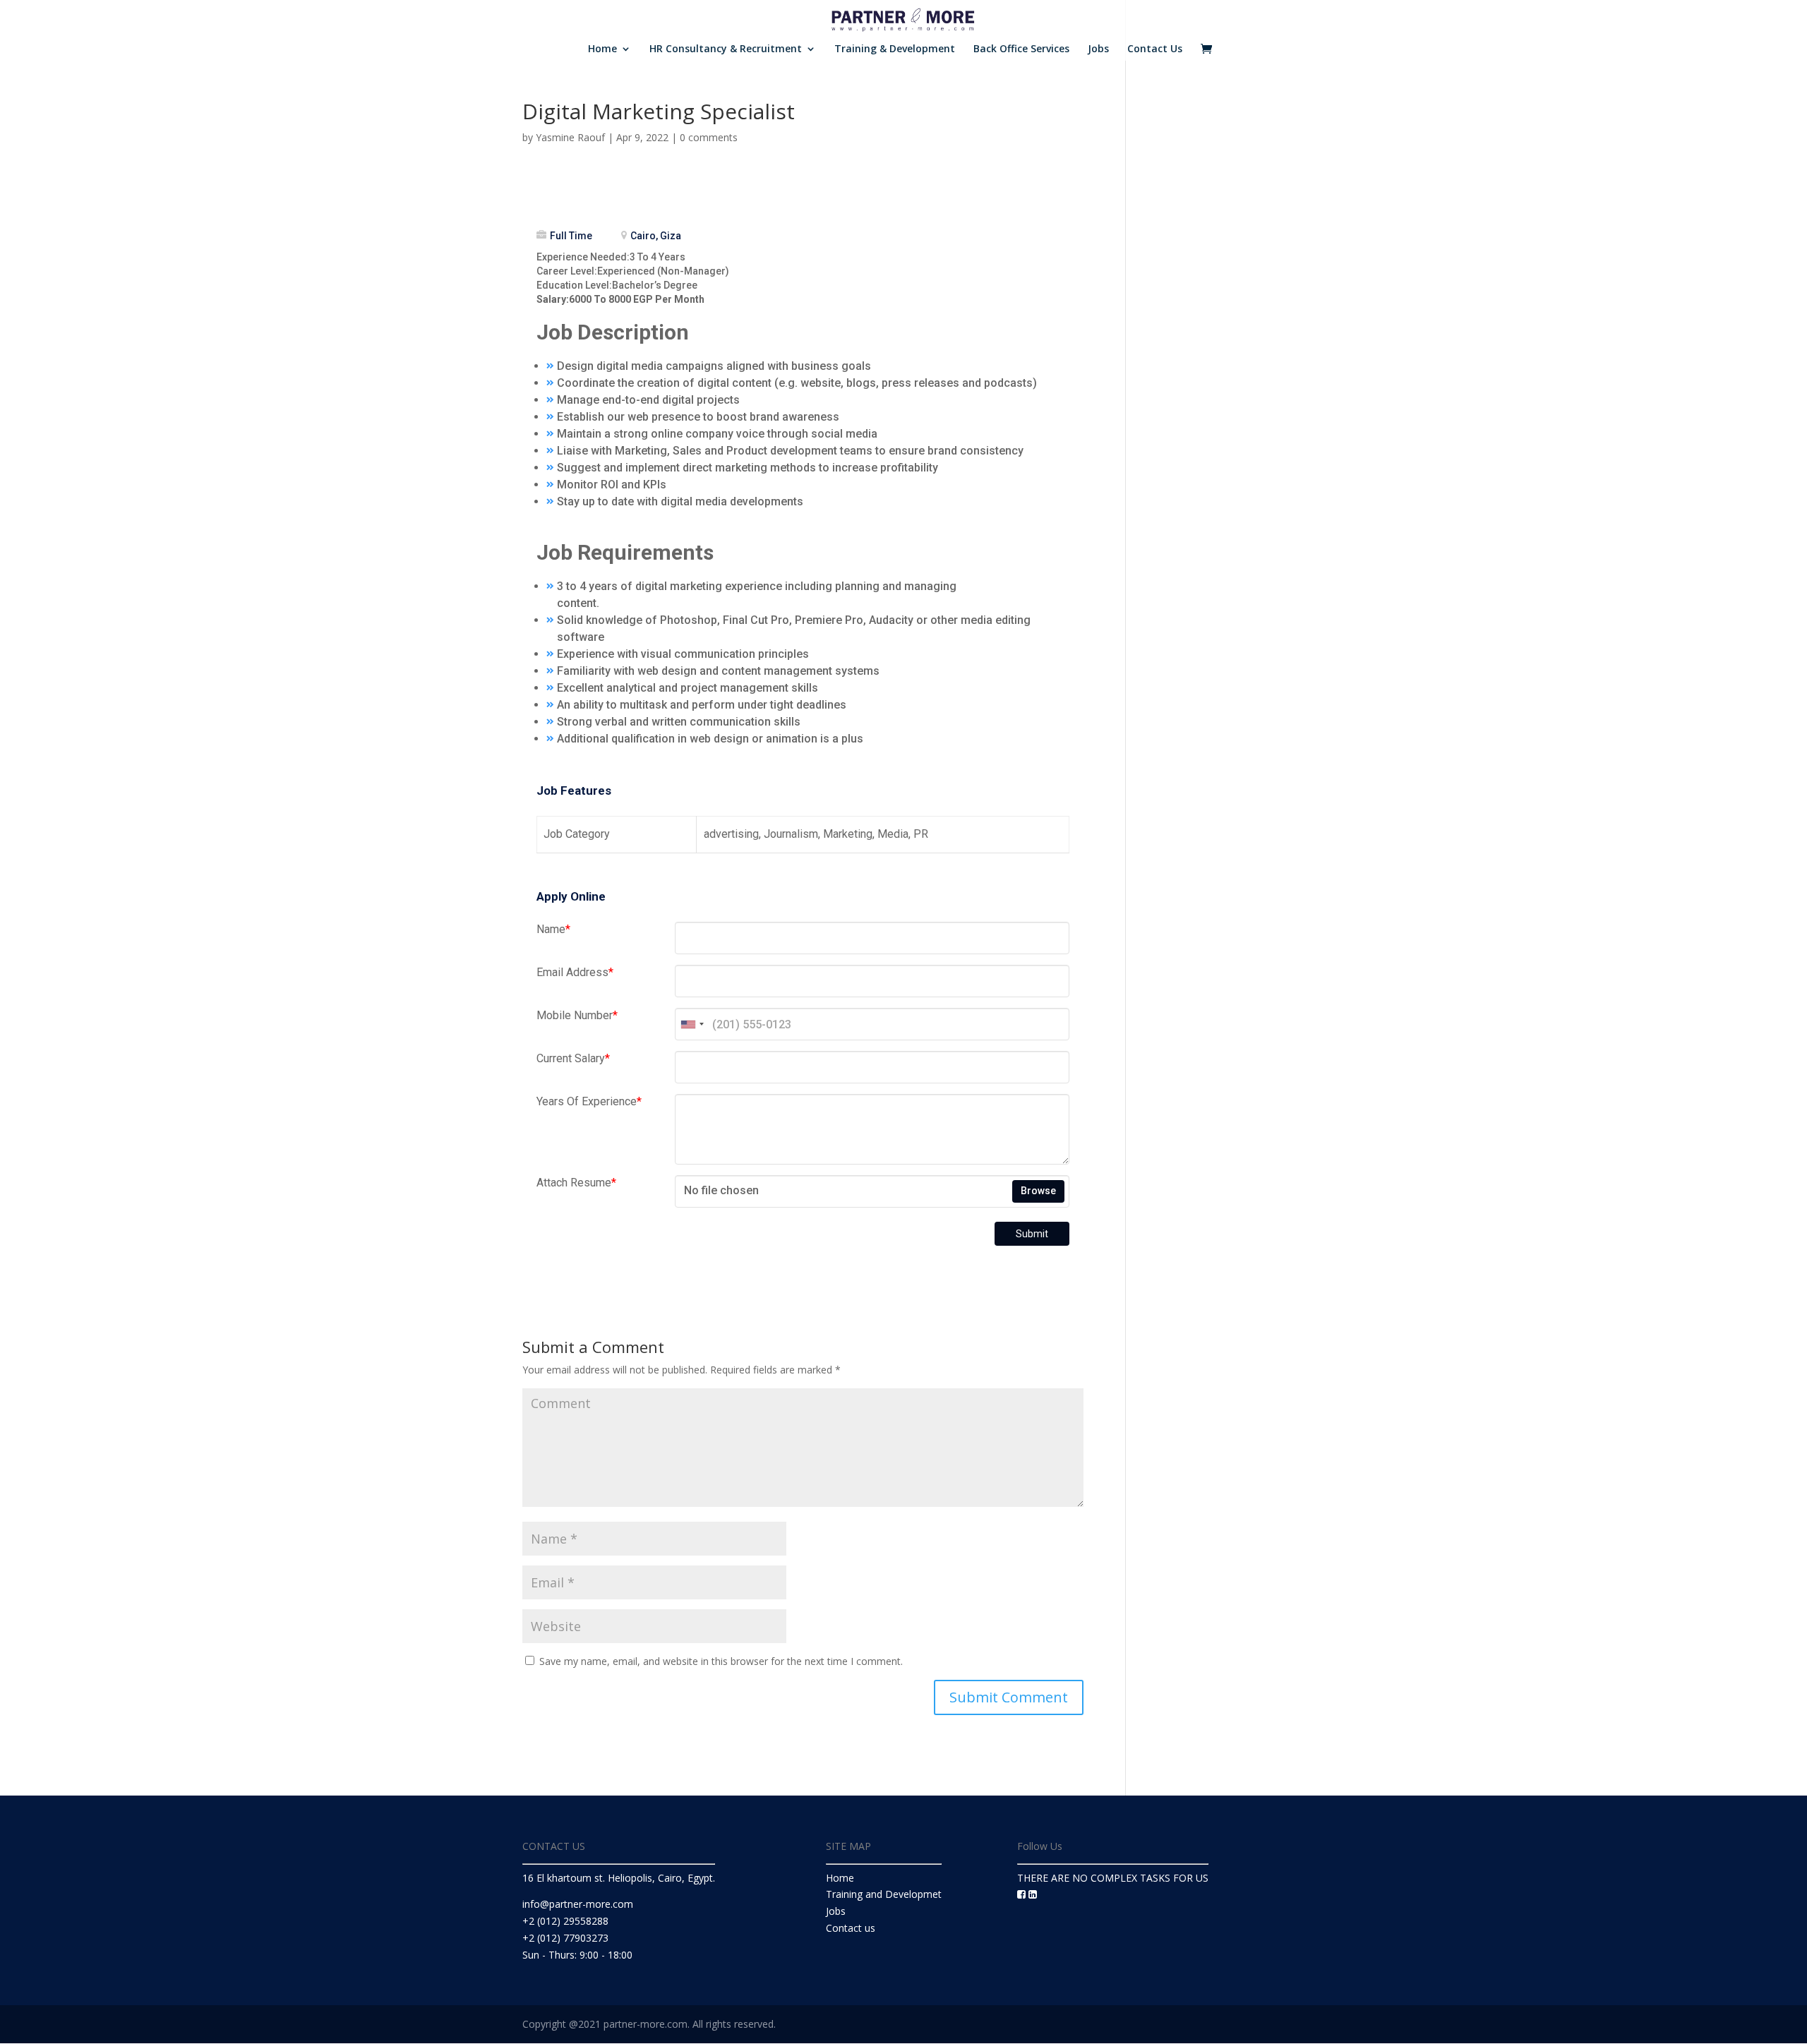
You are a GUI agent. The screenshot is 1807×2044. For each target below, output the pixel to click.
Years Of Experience (589, 1101)
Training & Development (895, 49)
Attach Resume (576, 1183)
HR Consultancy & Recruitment (726, 49)
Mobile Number (577, 1015)
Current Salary (573, 1058)
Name (553, 929)
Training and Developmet (884, 1894)
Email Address (575, 972)
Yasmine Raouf (570, 137)
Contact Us (1155, 49)
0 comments (709, 137)
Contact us (851, 1928)
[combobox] (692, 1024)
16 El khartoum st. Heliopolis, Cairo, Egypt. (619, 1878)
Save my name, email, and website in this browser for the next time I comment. (721, 1661)
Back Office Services (1021, 49)
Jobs (1098, 49)
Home (602, 49)
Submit (1032, 1234)
